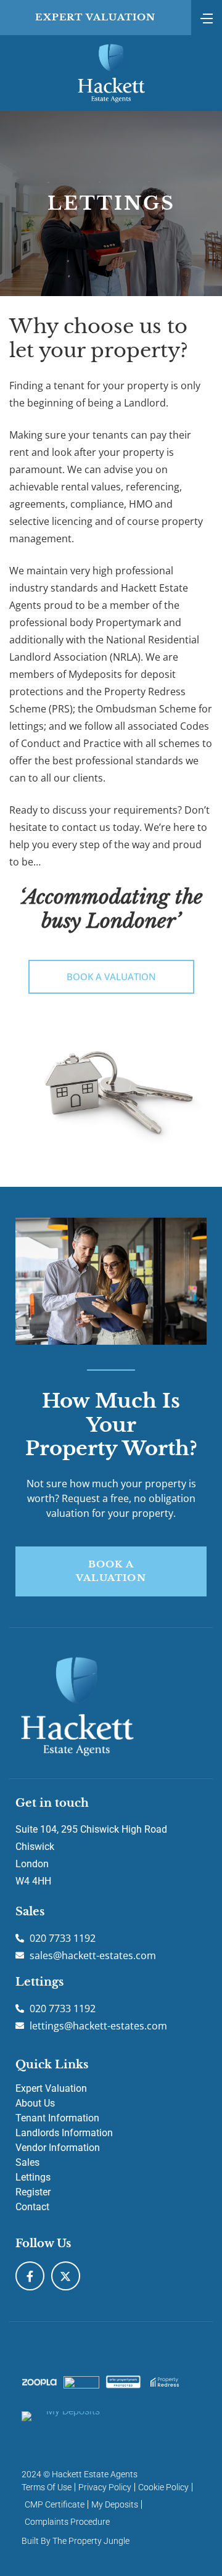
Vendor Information (58, 2148)
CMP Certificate (55, 2504)
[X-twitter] (66, 2276)
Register (33, 2192)
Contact (32, 2207)
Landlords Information (64, 2133)
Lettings (33, 2177)
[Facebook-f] (30, 2276)
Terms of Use (47, 2487)
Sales (27, 2162)
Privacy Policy (105, 2487)
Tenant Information (57, 2118)
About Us (35, 2103)
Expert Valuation (51, 2088)
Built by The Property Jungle (76, 2541)
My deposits (115, 2504)
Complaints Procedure (67, 2522)
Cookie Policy (163, 2487)
